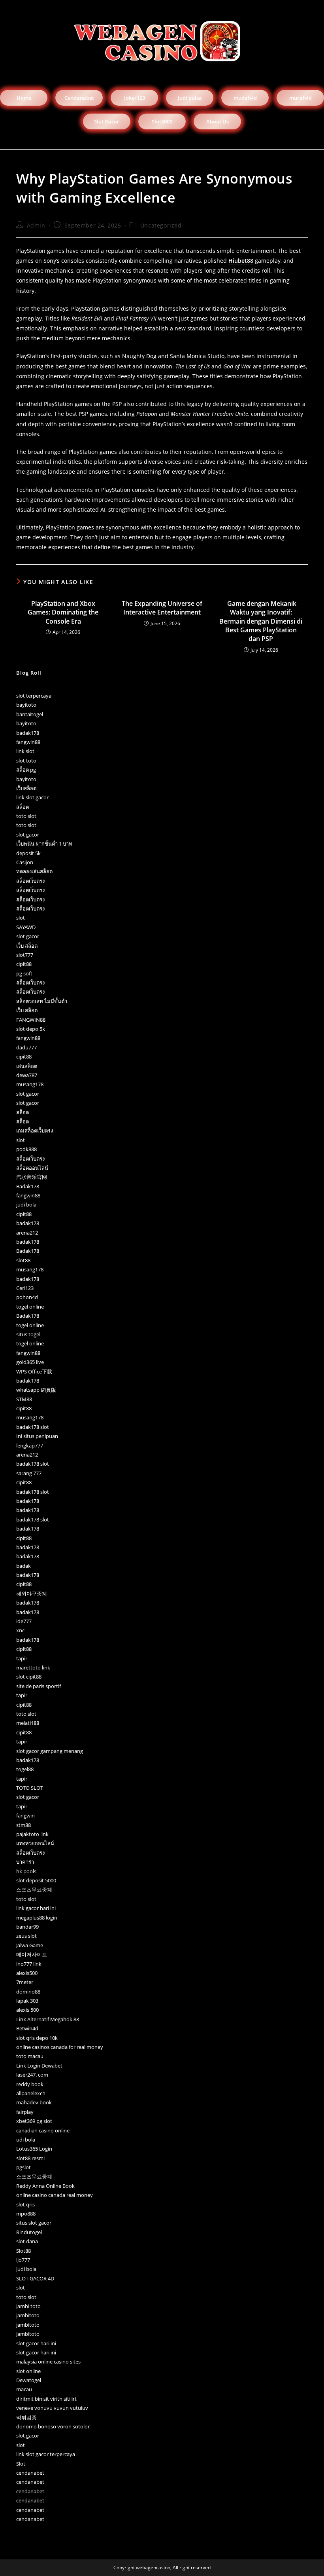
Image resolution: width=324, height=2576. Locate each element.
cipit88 (24, 964)
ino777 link (29, 1964)
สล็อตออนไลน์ (32, 1168)
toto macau (30, 2056)
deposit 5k (28, 853)
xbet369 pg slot (34, 2121)
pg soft (24, 973)
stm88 (24, 1825)
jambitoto (28, 2315)
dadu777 (26, 1047)
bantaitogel (30, 714)
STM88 (24, 1399)
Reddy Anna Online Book (45, 2186)
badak (24, 1566)
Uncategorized (161, 225)
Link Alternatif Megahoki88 (48, 2019)
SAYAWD (26, 927)
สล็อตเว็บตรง (30, 881)
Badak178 (28, 1186)
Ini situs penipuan (37, 1436)
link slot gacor (32, 797)
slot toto (26, 761)
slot (21, 918)
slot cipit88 (29, 1677)
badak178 (28, 733)
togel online (30, 1307)
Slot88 (24, 2251)
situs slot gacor (34, 2223)
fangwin (25, 1815)
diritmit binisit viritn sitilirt (46, 2399)
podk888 (26, 1149)
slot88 (23, 1260)
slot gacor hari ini (36, 2343)
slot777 (25, 955)
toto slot (26, 816)
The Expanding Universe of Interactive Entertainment (162, 608)
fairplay (25, 2112)
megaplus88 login (37, 1918)
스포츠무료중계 (34, 1889)
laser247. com (32, 2075)
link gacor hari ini (36, 1908)
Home (24, 98)
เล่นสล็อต (27, 1066)
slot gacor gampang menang (50, 1751)
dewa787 (27, 1075)
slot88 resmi (30, 2158)
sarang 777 (29, 1473)
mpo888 (26, 2214)
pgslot (24, 2167)
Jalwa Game (30, 1945)
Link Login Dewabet (39, 2066)
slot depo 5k (31, 1029)
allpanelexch (31, 2093)
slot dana (27, 2241)
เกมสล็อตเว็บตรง (35, 1131)
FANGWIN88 (31, 1020)
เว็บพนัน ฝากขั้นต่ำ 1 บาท (44, 844)
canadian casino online (43, 2130)
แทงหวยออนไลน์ (35, 1843)
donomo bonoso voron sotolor (53, 2426)
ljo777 (23, 2260)
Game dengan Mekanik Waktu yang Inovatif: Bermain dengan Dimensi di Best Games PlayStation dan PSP (261, 621)
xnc (20, 1630)
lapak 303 (27, 2001)
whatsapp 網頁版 (36, 1390)
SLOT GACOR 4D (35, 2278)
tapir (22, 1658)
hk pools (26, 1871)
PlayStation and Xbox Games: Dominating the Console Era (63, 612)
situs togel (28, 1334)
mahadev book (34, 2102)
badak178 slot (33, 1427)
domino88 (28, 1992)
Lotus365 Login (34, 2149)
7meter (25, 1982)
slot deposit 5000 (36, 1880)
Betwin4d (27, 2028)
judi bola (26, 1205)
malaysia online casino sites (48, 2362)
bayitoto (26, 705)
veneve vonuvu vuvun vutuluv (52, 2408)
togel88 (25, 1769)
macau (24, 2389)
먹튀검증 (26, 2417)
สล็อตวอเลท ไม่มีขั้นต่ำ (42, 1001)
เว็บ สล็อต (27, 946)
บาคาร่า (25, 1862)
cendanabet (30, 2473)
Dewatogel (29, 2380)
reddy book (30, 2084)
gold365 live (30, 1362)
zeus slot (26, 1936)
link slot (25, 751)
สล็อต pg (26, 770)
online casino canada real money (55, 2195)
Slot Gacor (107, 121)
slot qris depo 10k (37, 2038)
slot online (28, 2371)
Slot (21, 2464)
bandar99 (27, 1927)
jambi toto (28, 2306)
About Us (218, 121)
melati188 (28, 1723)
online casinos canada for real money (60, 2047)
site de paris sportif (39, 1686)
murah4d (300, 98)
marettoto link (33, 1667)
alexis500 (27, 1973)
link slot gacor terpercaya (46, 2454)
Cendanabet (79, 98)
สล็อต (23, 807)
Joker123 (135, 98)
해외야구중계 (32, 1593)
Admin (36, 225)
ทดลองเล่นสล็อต (34, 871)
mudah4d (245, 98)
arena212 (27, 1233)
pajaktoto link (32, 1834)
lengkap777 (30, 1445)
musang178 (30, 1084)
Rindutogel (29, 2232)
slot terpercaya (34, 696)
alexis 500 (27, 2010)
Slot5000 (162, 121)
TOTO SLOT (30, 1788)
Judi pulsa (190, 98)
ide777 (24, 1621)
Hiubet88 (241, 261)
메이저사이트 (32, 1954)
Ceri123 (25, 1288)
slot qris (25, 2204)
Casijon (25, 862)
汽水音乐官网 (32, 1177)
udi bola (26, 2140)
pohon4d (27, 1297)
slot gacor (28, 835)
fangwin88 (28, 742)
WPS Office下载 (34, 1371)
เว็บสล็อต (26, 788)
